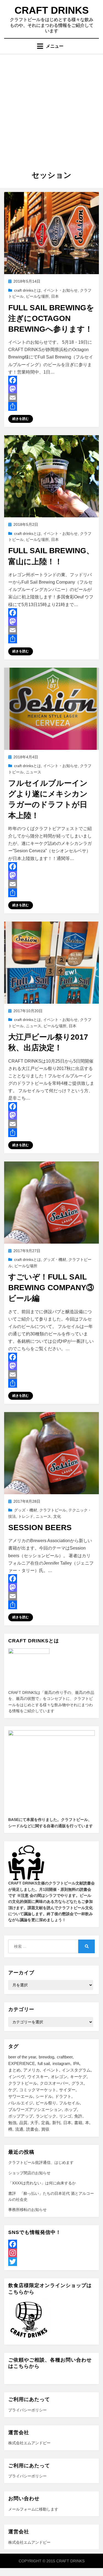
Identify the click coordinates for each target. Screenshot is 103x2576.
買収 (45, 2129)
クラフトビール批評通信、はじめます (41, 2162)
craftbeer (65, 2057)
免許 (78, 2116)
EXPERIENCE (22, 2063)
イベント (51, 2070)
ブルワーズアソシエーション (35, 2109)
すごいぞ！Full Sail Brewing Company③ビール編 (51, 1288)
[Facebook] (51, 380)
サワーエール (21, 2096)
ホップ (71, 2109)
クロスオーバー (54, 2083)
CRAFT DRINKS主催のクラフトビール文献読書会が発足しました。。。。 (51, 1901)
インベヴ (16, 2077)
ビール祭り (46, 2103)
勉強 (12, 2123)
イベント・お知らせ (60, 290)
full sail (44, 2063)
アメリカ (32, 2070)
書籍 (78, 2123)
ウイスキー (38, 2077)
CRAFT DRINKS (52, 10)
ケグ (12, 2090)
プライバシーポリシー (27, 2410)
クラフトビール (53, 1510)
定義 (45, 2123)
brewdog (46, 2057)
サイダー (67, 2090)
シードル (44, 2096)
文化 (57, 1516)
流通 (19, 2129)
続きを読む (21, 419)
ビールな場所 (37, 296)
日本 (55, 296)
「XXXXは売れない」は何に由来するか (42, 2183)
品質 (23, 2123)
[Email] (51, 398)
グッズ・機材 (55, 1260)
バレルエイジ (21, 2103)
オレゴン (59, 2077)
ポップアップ (21, 2116)
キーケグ (78, 2077)
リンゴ (65, 2116)
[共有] (51, 406)
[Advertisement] (51, 108)
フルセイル (69, 2103)
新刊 (56, 2123)
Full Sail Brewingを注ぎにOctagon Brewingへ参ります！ (51, 318)
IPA (76, 2063)
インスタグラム (76, 2070)
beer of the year (22, 2057)
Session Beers (40, 1527)
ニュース (34, 772)
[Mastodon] (51, 389)
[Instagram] (51, 2253)
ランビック (46, 2116)
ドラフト (63, 2096)
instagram (61, 2063)
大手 (34, 2123)
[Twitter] (51, 2262)
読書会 (32, 2129)
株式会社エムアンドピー (29, 2443)
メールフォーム (22, 2509)
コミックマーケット (38, 2090)
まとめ (14, 2070)
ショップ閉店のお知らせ (29, 2173)
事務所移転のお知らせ (27, 2210)
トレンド (26, 1516)
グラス (78, 2083)
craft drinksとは (27, 290)
